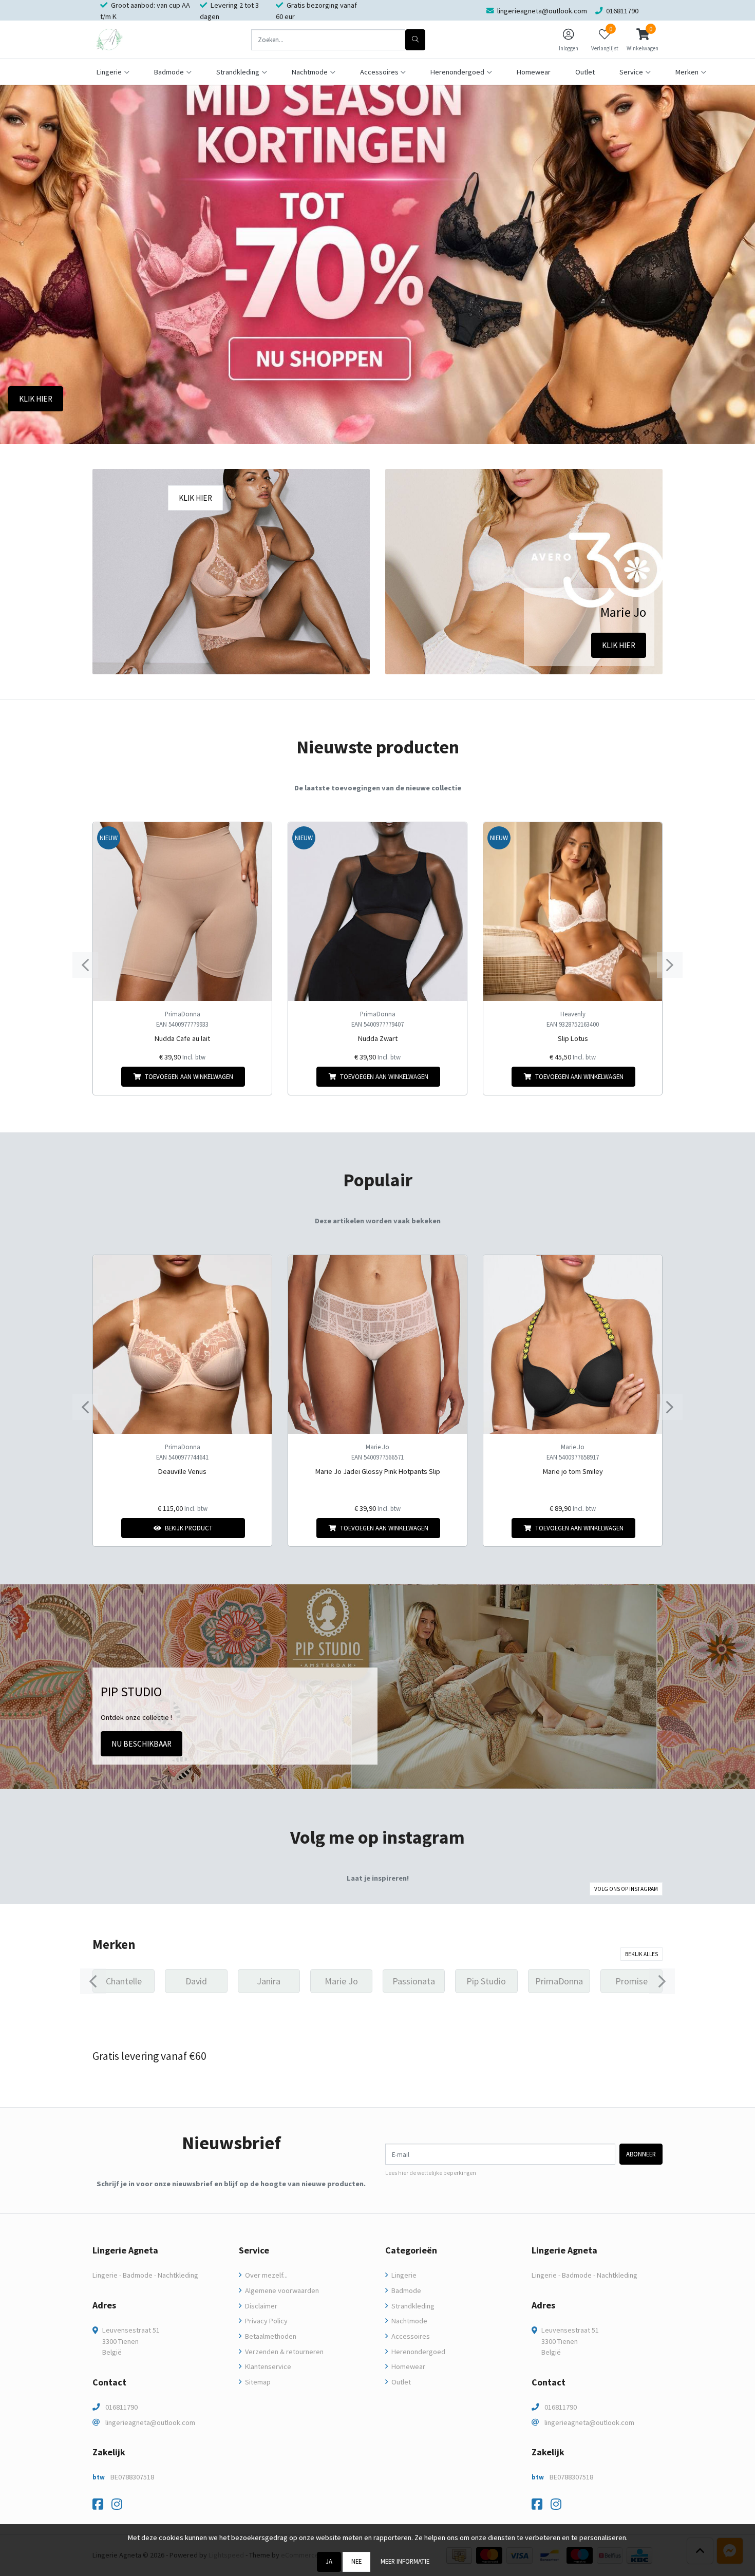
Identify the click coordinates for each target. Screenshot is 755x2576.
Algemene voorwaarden (281, 2290)
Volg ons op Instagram (626, 1889)
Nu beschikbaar (141, 1744)
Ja (329, 2561)
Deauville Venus (182, 1471)
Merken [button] (687, 72)
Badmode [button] (169, 72)
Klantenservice (267, 2366)
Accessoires (410, 2336)
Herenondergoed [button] (457, 72)
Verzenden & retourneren (284, 2352)
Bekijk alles (641, 1954)
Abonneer (641, 2154)
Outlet (585, 72)
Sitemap (257, 2382)
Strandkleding (412, 2306)
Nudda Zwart (378, 1038)
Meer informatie (405, 2561)
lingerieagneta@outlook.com (150, 2422)
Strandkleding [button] (238, 72)
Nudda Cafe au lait (182, 1038)
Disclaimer (260, 2306)
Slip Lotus (573, 1038)
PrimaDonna (183, 1014)
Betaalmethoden (270, 2336)
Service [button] (631, 72)
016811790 (121, 2407)
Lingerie (403, 2275)
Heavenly (573, 1014)
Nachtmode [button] (310, 72)
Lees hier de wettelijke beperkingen (431, 2173)
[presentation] (85, 965)
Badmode (405, 2290)
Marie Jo (377, 1447)
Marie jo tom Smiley (573, 1471)
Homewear (534, 72)
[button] (643, 40)
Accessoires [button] (379, 72)
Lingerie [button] (109, 72)
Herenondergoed (418, 2352)
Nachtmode (409, 2321)
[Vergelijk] (256, 1077)
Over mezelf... (266, 2275)
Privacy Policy (266, 2321)
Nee (356, 2561)
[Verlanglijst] (109, 1077)
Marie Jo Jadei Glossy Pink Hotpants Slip (378, 1471)
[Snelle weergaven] (256, 838)
